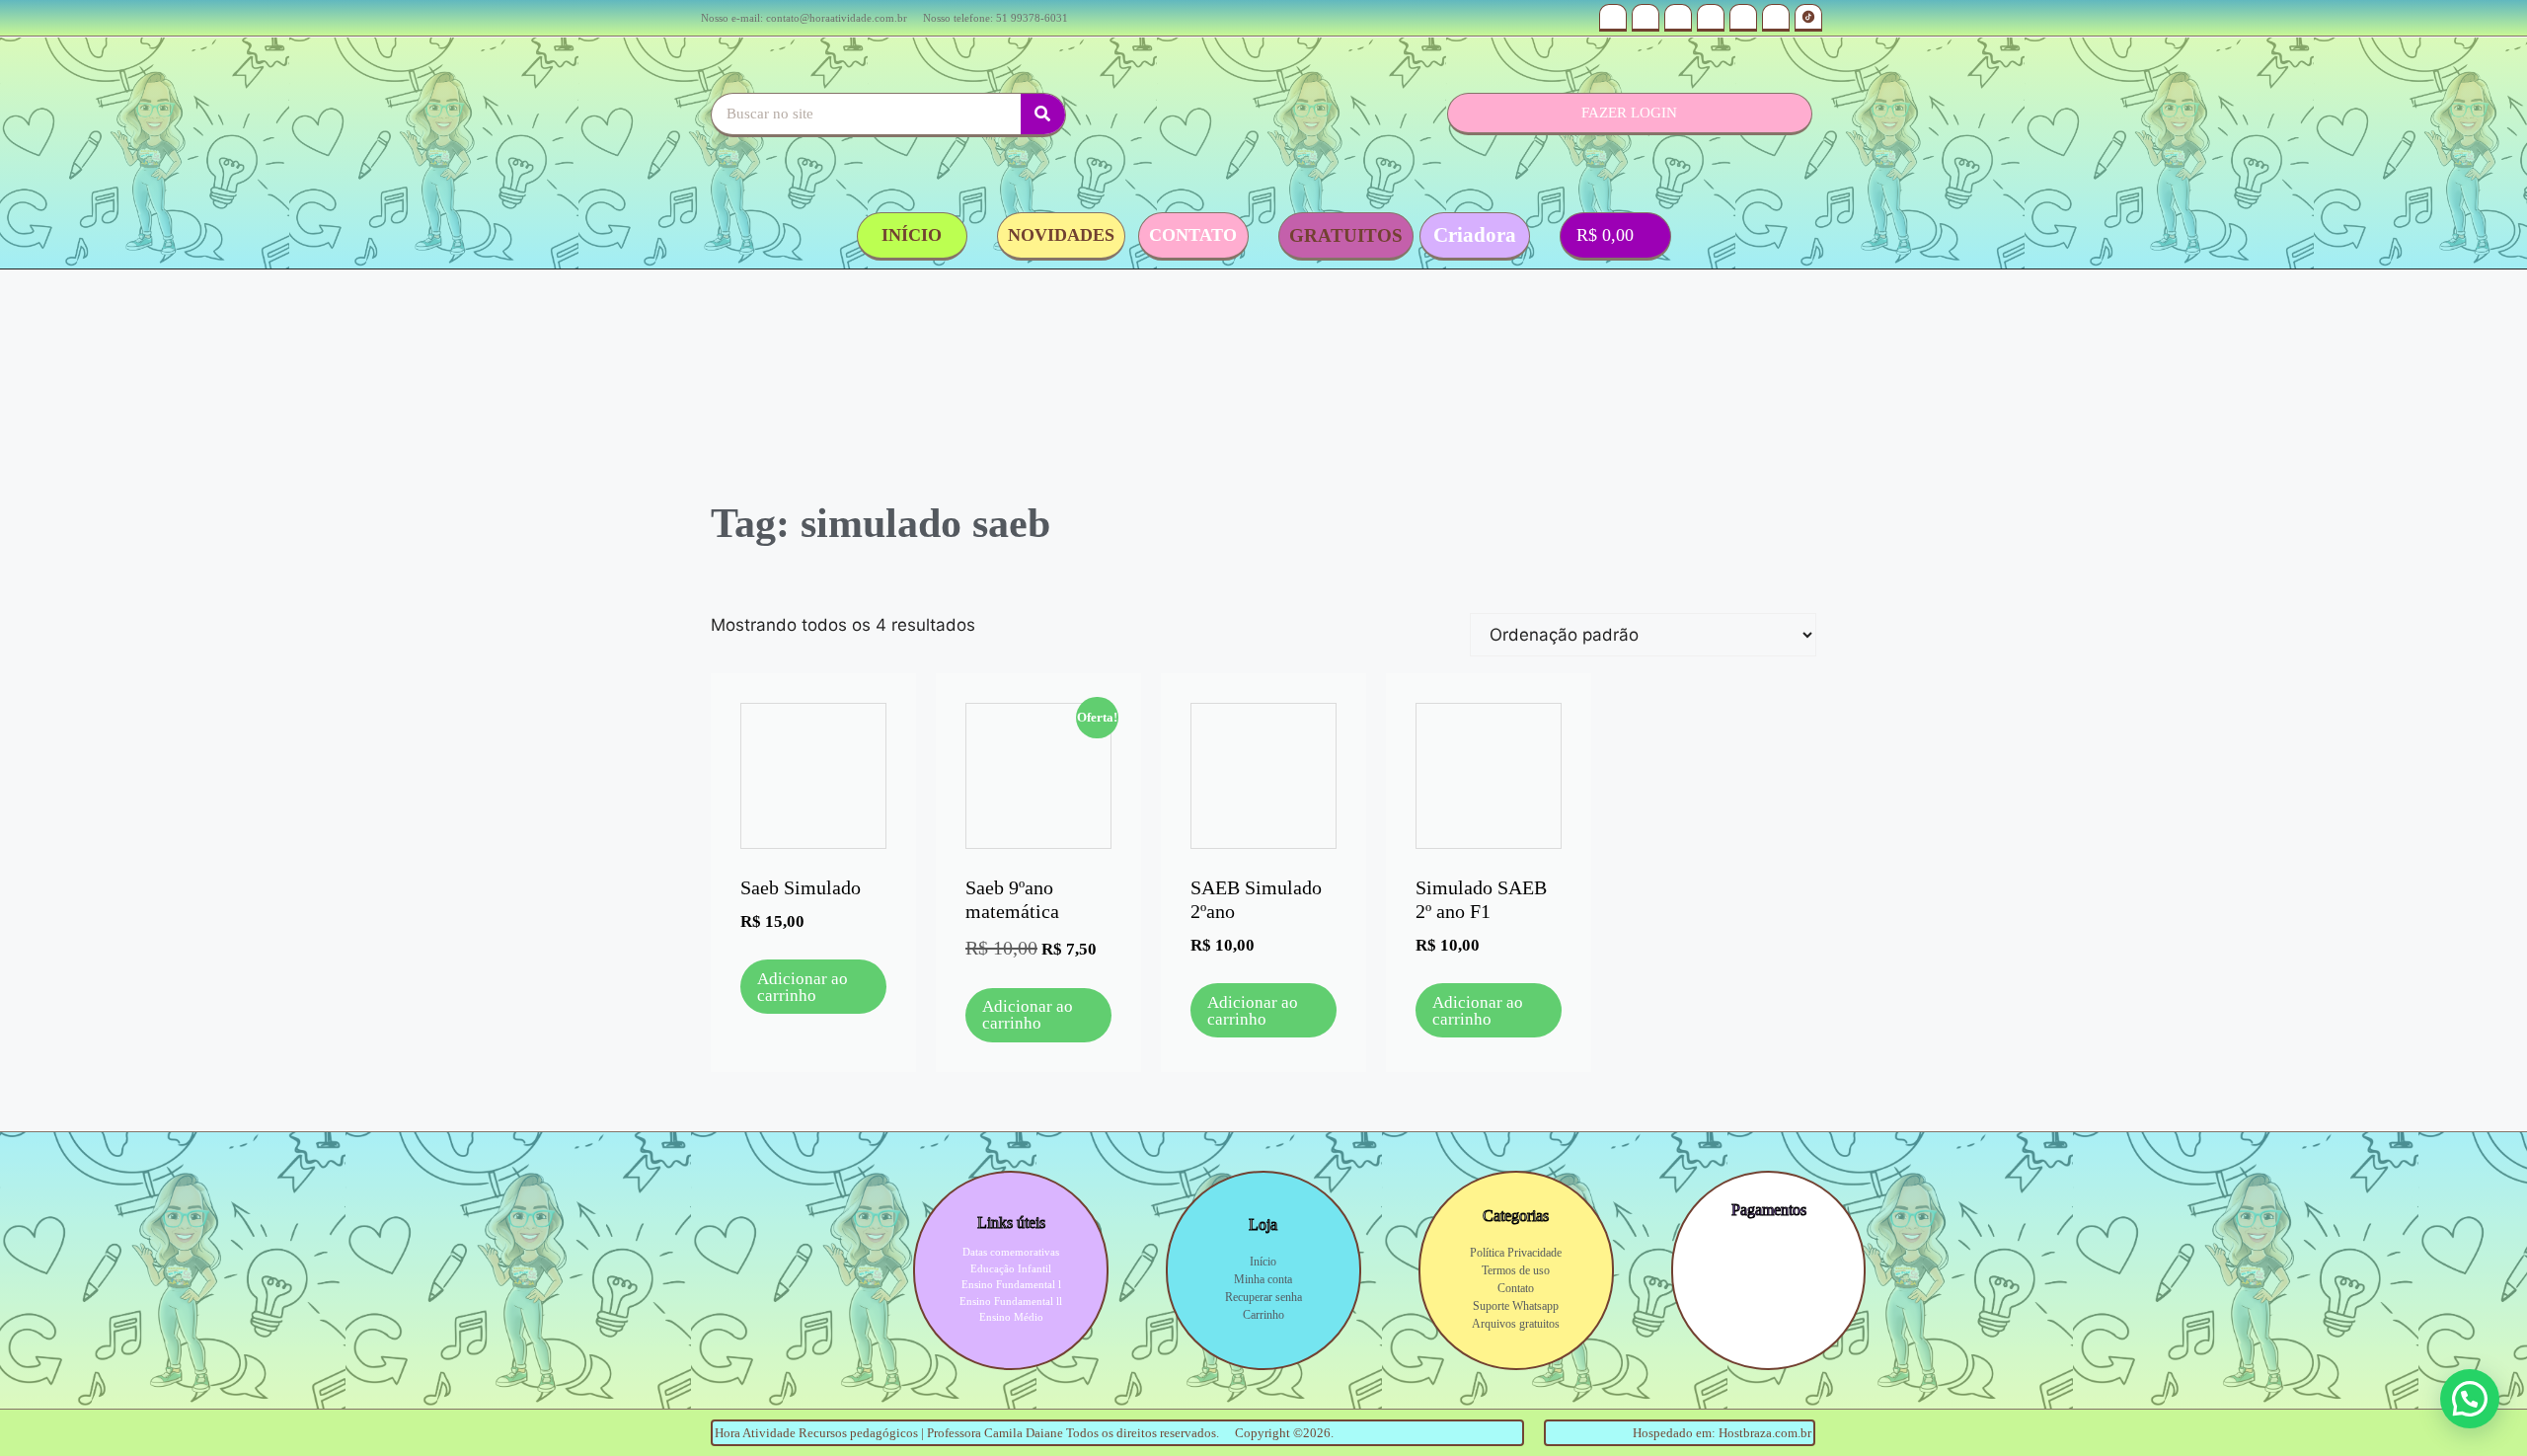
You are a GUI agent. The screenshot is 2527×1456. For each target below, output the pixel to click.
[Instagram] (1613, 18)
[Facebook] (1776, 18)
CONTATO (1193, 235)
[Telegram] (1743, 18)
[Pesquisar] (1043, 114)
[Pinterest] (1711, 18)
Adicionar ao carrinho (803, 987)
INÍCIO (912, 235)
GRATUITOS (1346, 235)
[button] (2470, 1399)
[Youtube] (1646, 18)
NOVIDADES (1061, 235)
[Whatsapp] (1678, 18)
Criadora (1475, 235)
